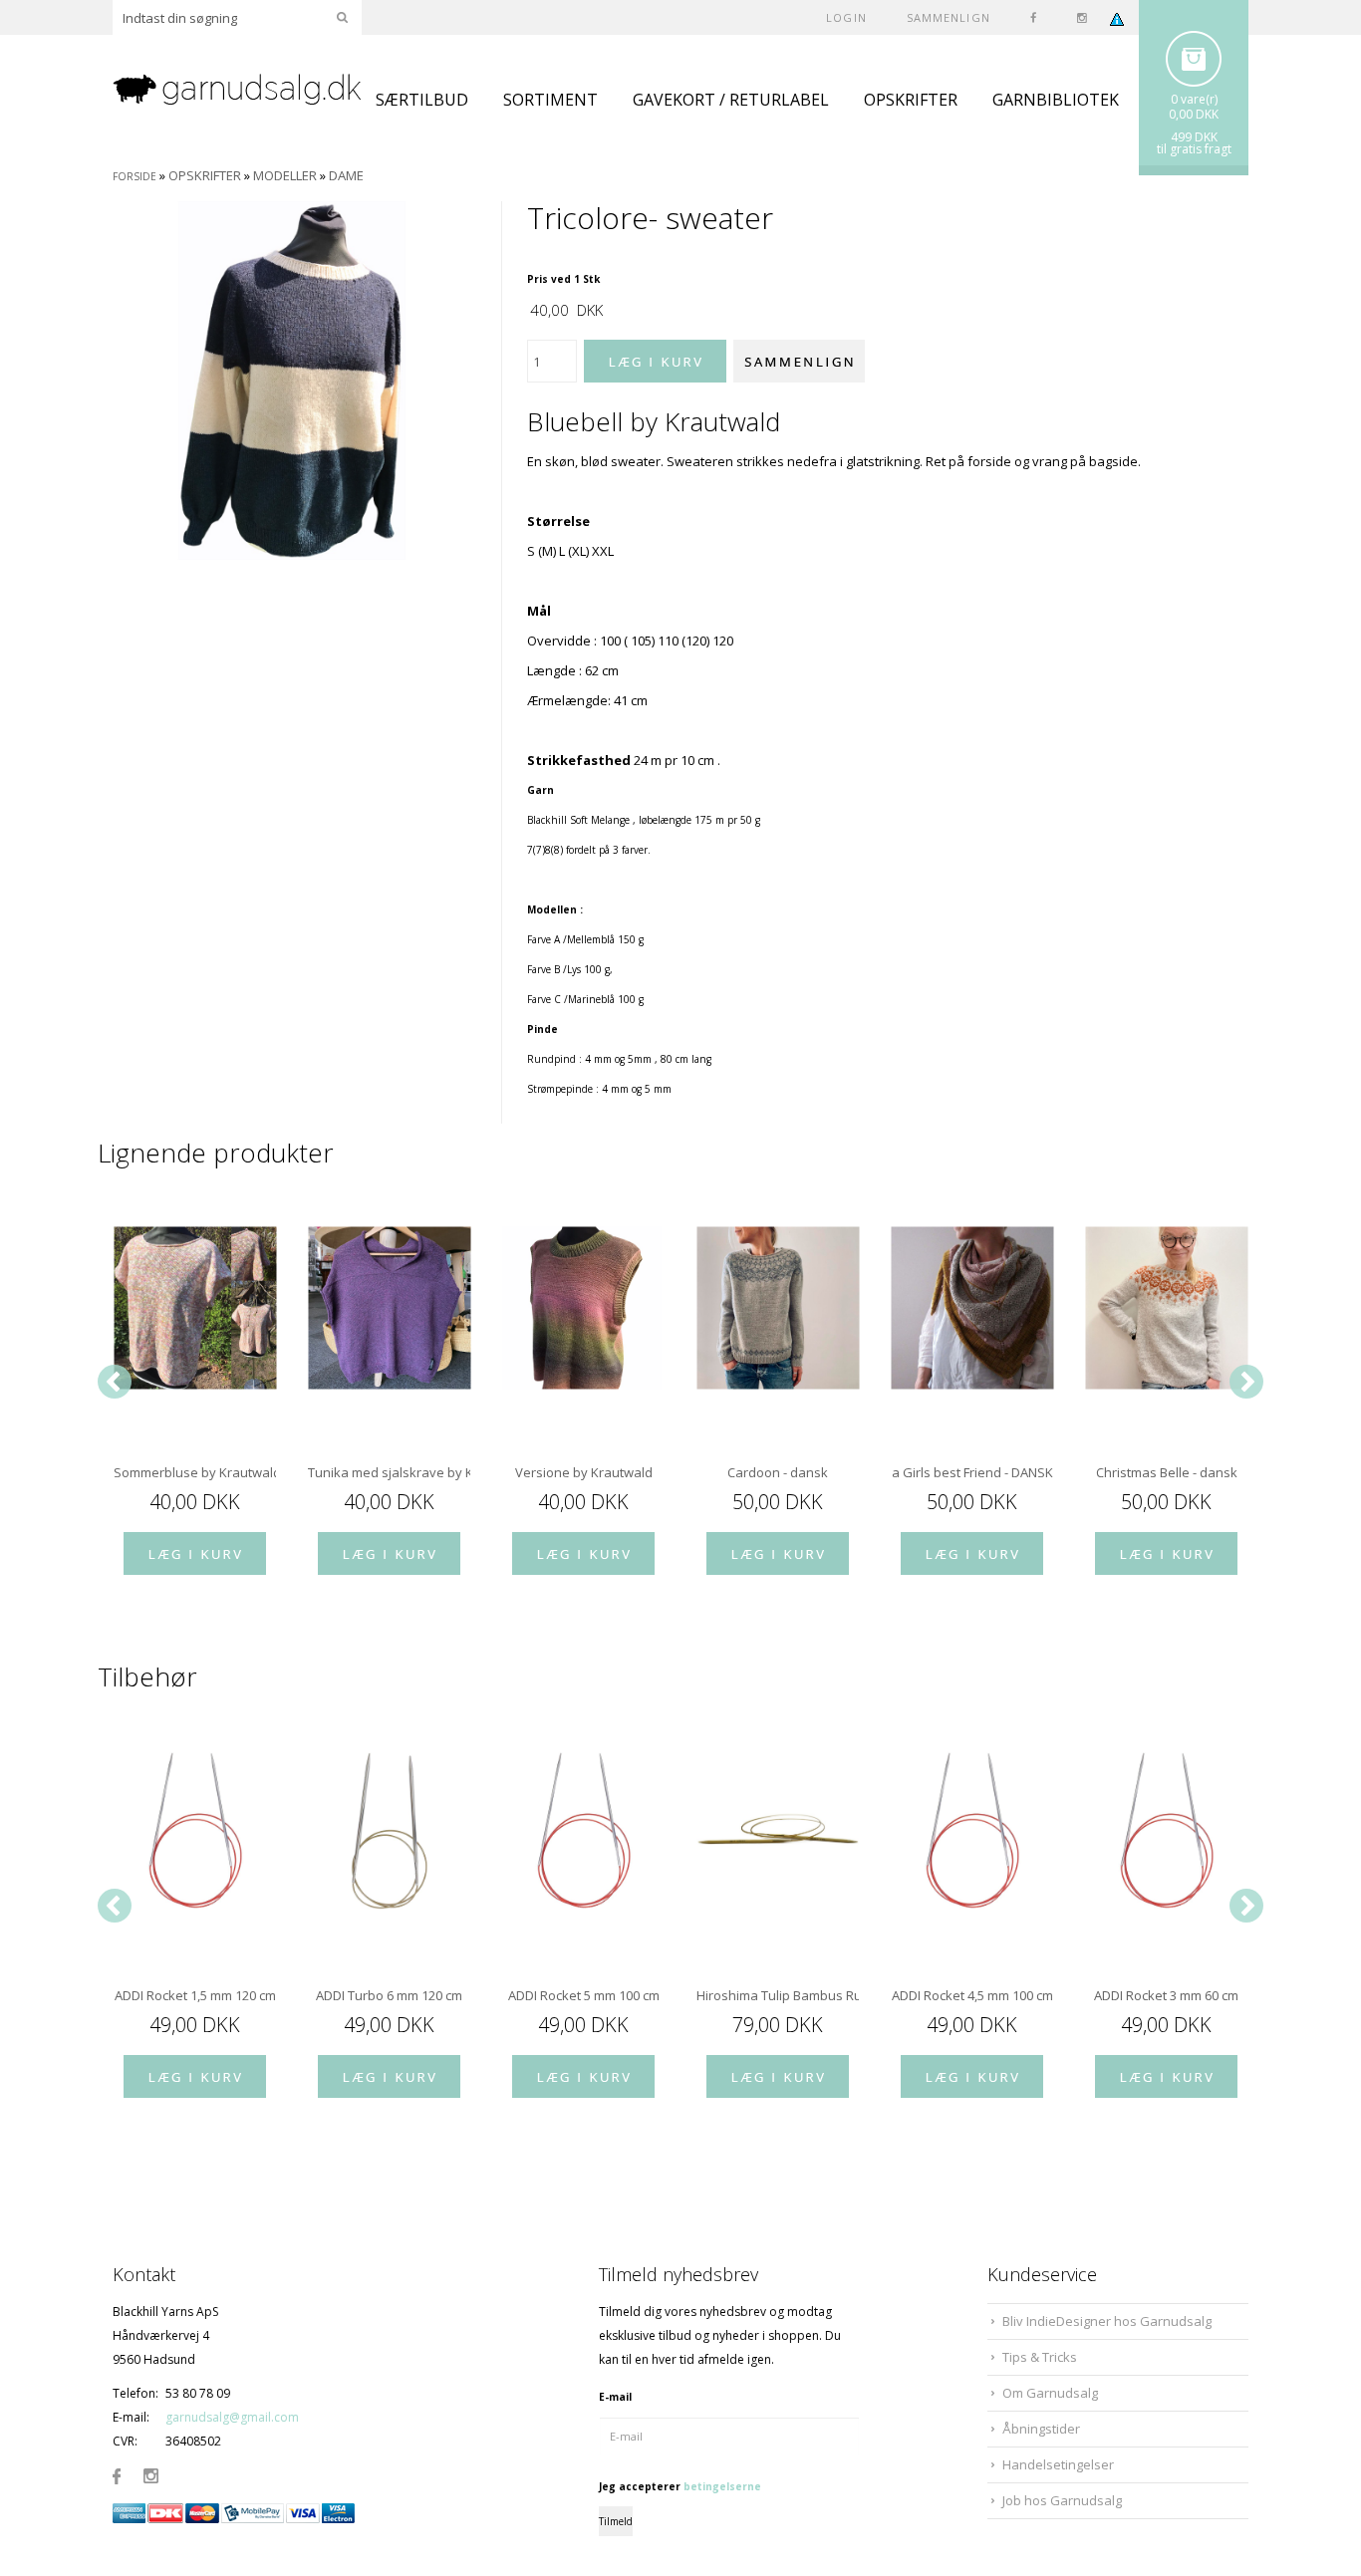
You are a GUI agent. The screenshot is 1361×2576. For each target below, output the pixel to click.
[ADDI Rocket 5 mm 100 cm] (583, 1831)
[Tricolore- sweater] (292, 380)
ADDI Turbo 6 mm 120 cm (389, 1995)
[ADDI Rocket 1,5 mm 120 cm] (195, 1831)
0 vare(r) (1194, 99)
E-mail (615, 2397)
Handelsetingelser (1058, 2464)
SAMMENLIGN (949, 17)
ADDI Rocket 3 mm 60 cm (1166, 1995)
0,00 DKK (1194, 114)
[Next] (1246, 1382)
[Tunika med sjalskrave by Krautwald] (389, 1308)
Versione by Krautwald (584, 1472)
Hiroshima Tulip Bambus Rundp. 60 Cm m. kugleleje (778, 1995)
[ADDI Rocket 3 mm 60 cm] (1166, 1831)
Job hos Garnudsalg (1062, 2500)
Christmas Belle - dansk (1167, 1472)
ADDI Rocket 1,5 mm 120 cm (195, 1995)
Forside (135, 176)
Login (846, 17)
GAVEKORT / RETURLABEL (731, 100)
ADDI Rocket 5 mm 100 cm (584, 1995)
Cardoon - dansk (778, 1472)
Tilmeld (616, 2521)
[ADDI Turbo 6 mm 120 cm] (389, 1831)
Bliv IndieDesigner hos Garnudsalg (1107, 2321)
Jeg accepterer (680, 2486)
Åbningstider (1041, 2429)
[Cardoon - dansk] (778, 1308)
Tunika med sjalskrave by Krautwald (389, 1472)
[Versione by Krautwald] (583, 1308)
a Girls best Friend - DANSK (972, 1472)
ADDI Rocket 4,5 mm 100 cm (972, 1995)
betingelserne (722, 2486)
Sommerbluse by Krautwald (195, 1472)
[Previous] (115, 1382)
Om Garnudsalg (1050, 2393)
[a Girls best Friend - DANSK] (972, 1308)
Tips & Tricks (1040, 2357)
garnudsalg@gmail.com (232, 2417)
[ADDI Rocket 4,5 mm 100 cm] (972, 1831)
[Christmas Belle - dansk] (1166, 1308)
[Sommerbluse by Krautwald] (195, 1308)
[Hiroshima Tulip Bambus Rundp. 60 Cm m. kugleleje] (778, 1831)
